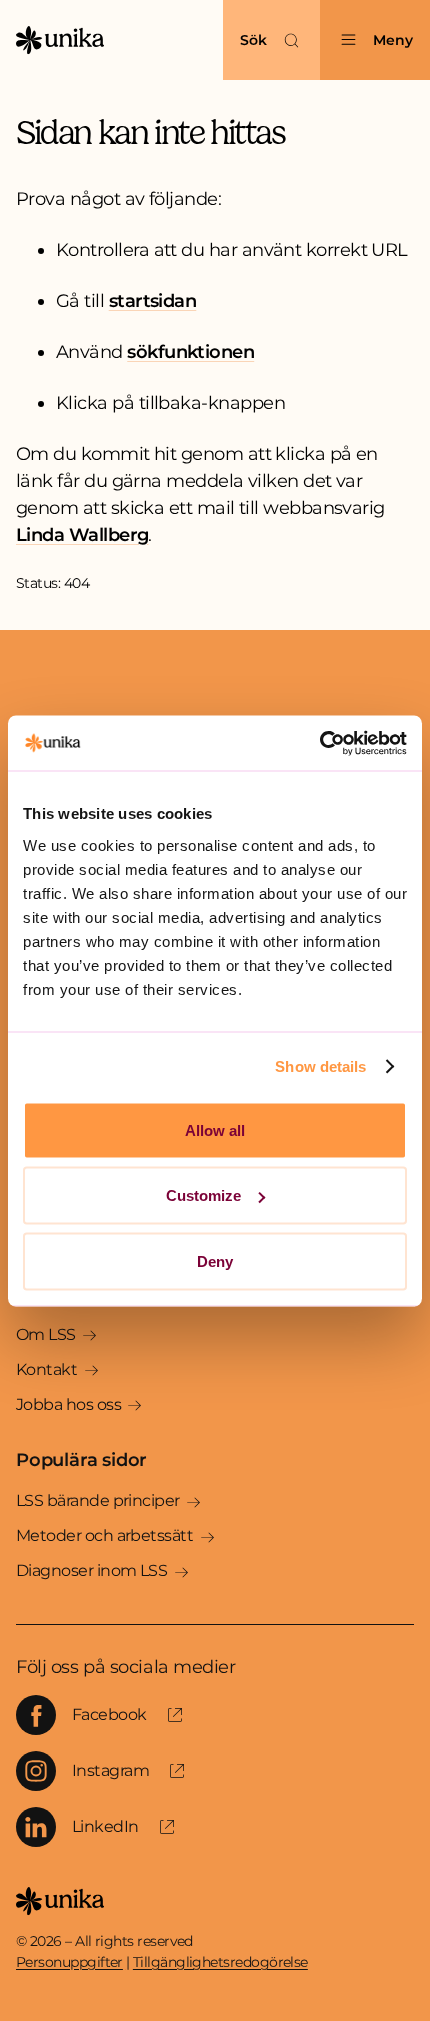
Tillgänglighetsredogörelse (220, 1962)
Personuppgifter (69, 1962)
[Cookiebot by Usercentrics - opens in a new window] (319, 743)
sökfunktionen (190, 352)
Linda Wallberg (82, 535)
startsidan (153, 301)
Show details (320, 1066)
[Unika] (60, 40)
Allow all (215, 1129)
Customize (203, 1195)
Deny (215, 1260)
